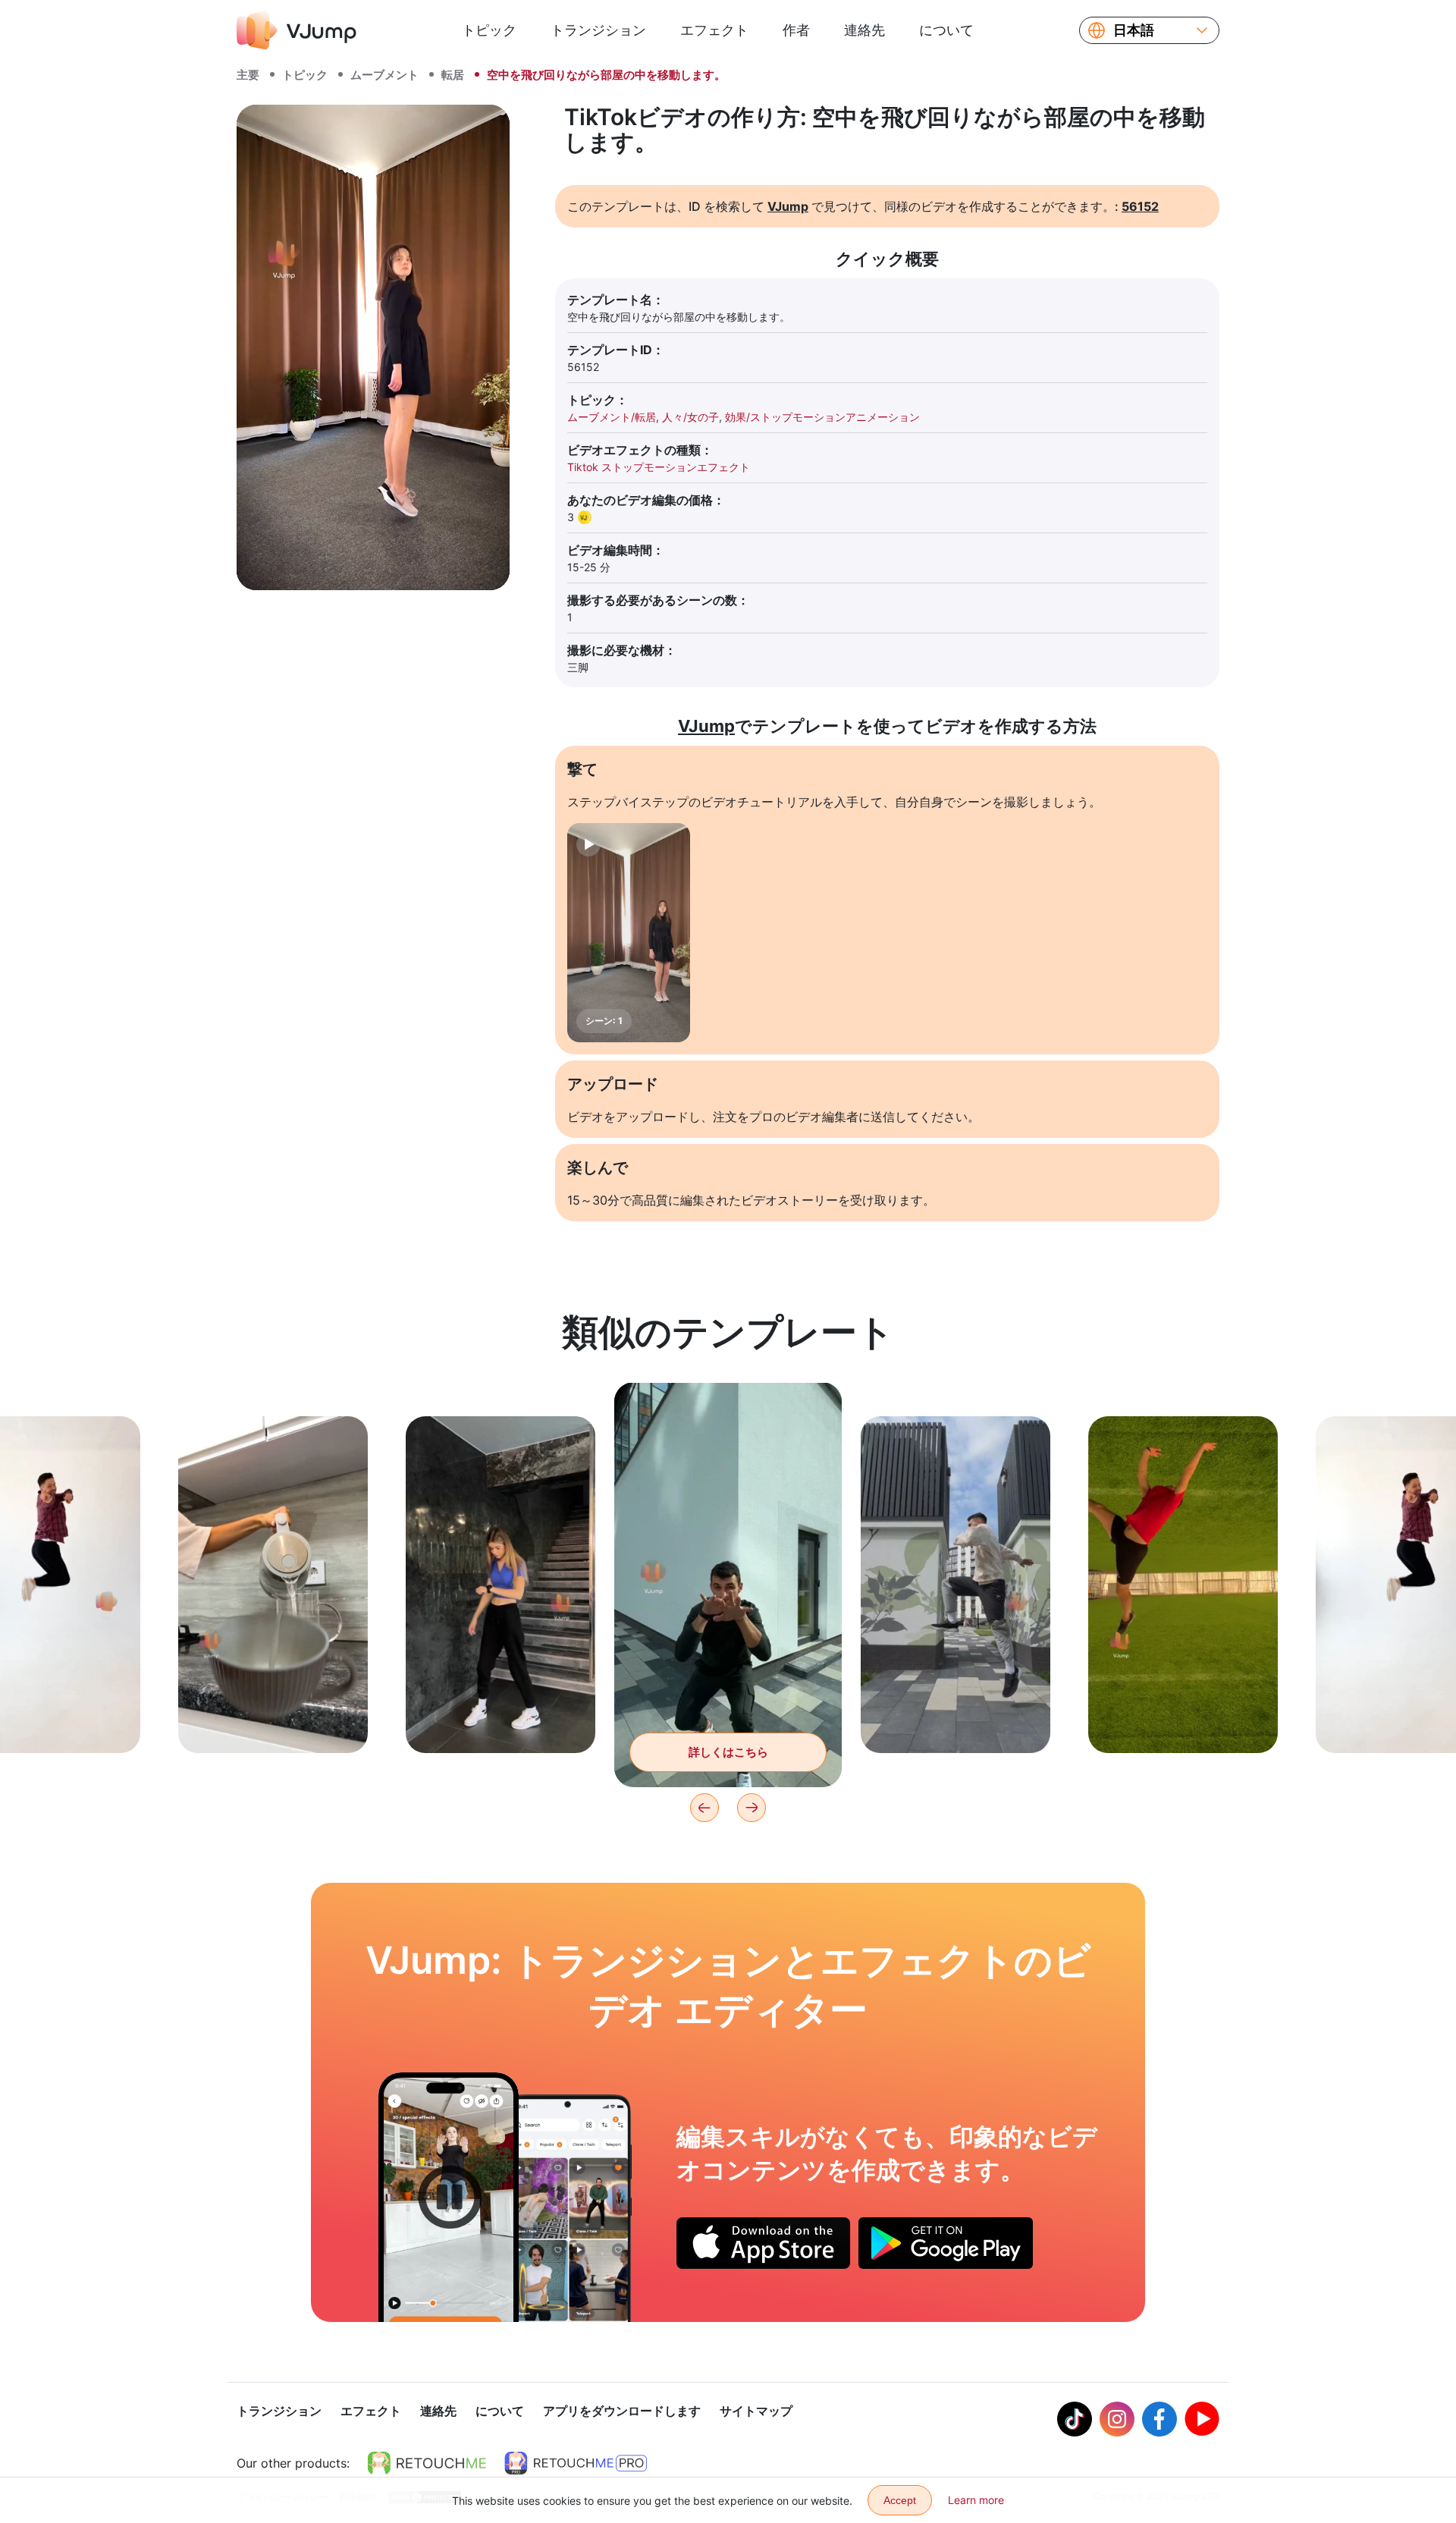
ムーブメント (384, 75)
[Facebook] (1159, 2419)
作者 (796, 30)
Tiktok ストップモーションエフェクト (659, 467)
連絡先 (864, 30)
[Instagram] (1117, 2419)
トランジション (598, 30)
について (946, 30)
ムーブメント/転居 (612, 417)
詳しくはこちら (273, 1718)
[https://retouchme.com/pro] (576, 2463)
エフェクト (714, 30)
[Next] (752, 1808)
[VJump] (297, 30)
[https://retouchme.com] (427, 2463)
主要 (248, 75)
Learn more (976, 2500)
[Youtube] (1202, 2419)
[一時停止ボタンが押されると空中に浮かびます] (449, 2197)
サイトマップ (756, 2411)
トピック (489, 30)
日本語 (1134, 30)
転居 (453, 75)
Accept (900, 2500)
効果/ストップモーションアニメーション (822, 417)
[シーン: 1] (629, 933)
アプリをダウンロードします (622, 2411)
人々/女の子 (690, 417)
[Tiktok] (1075, 2419)
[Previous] (704, 1808)
